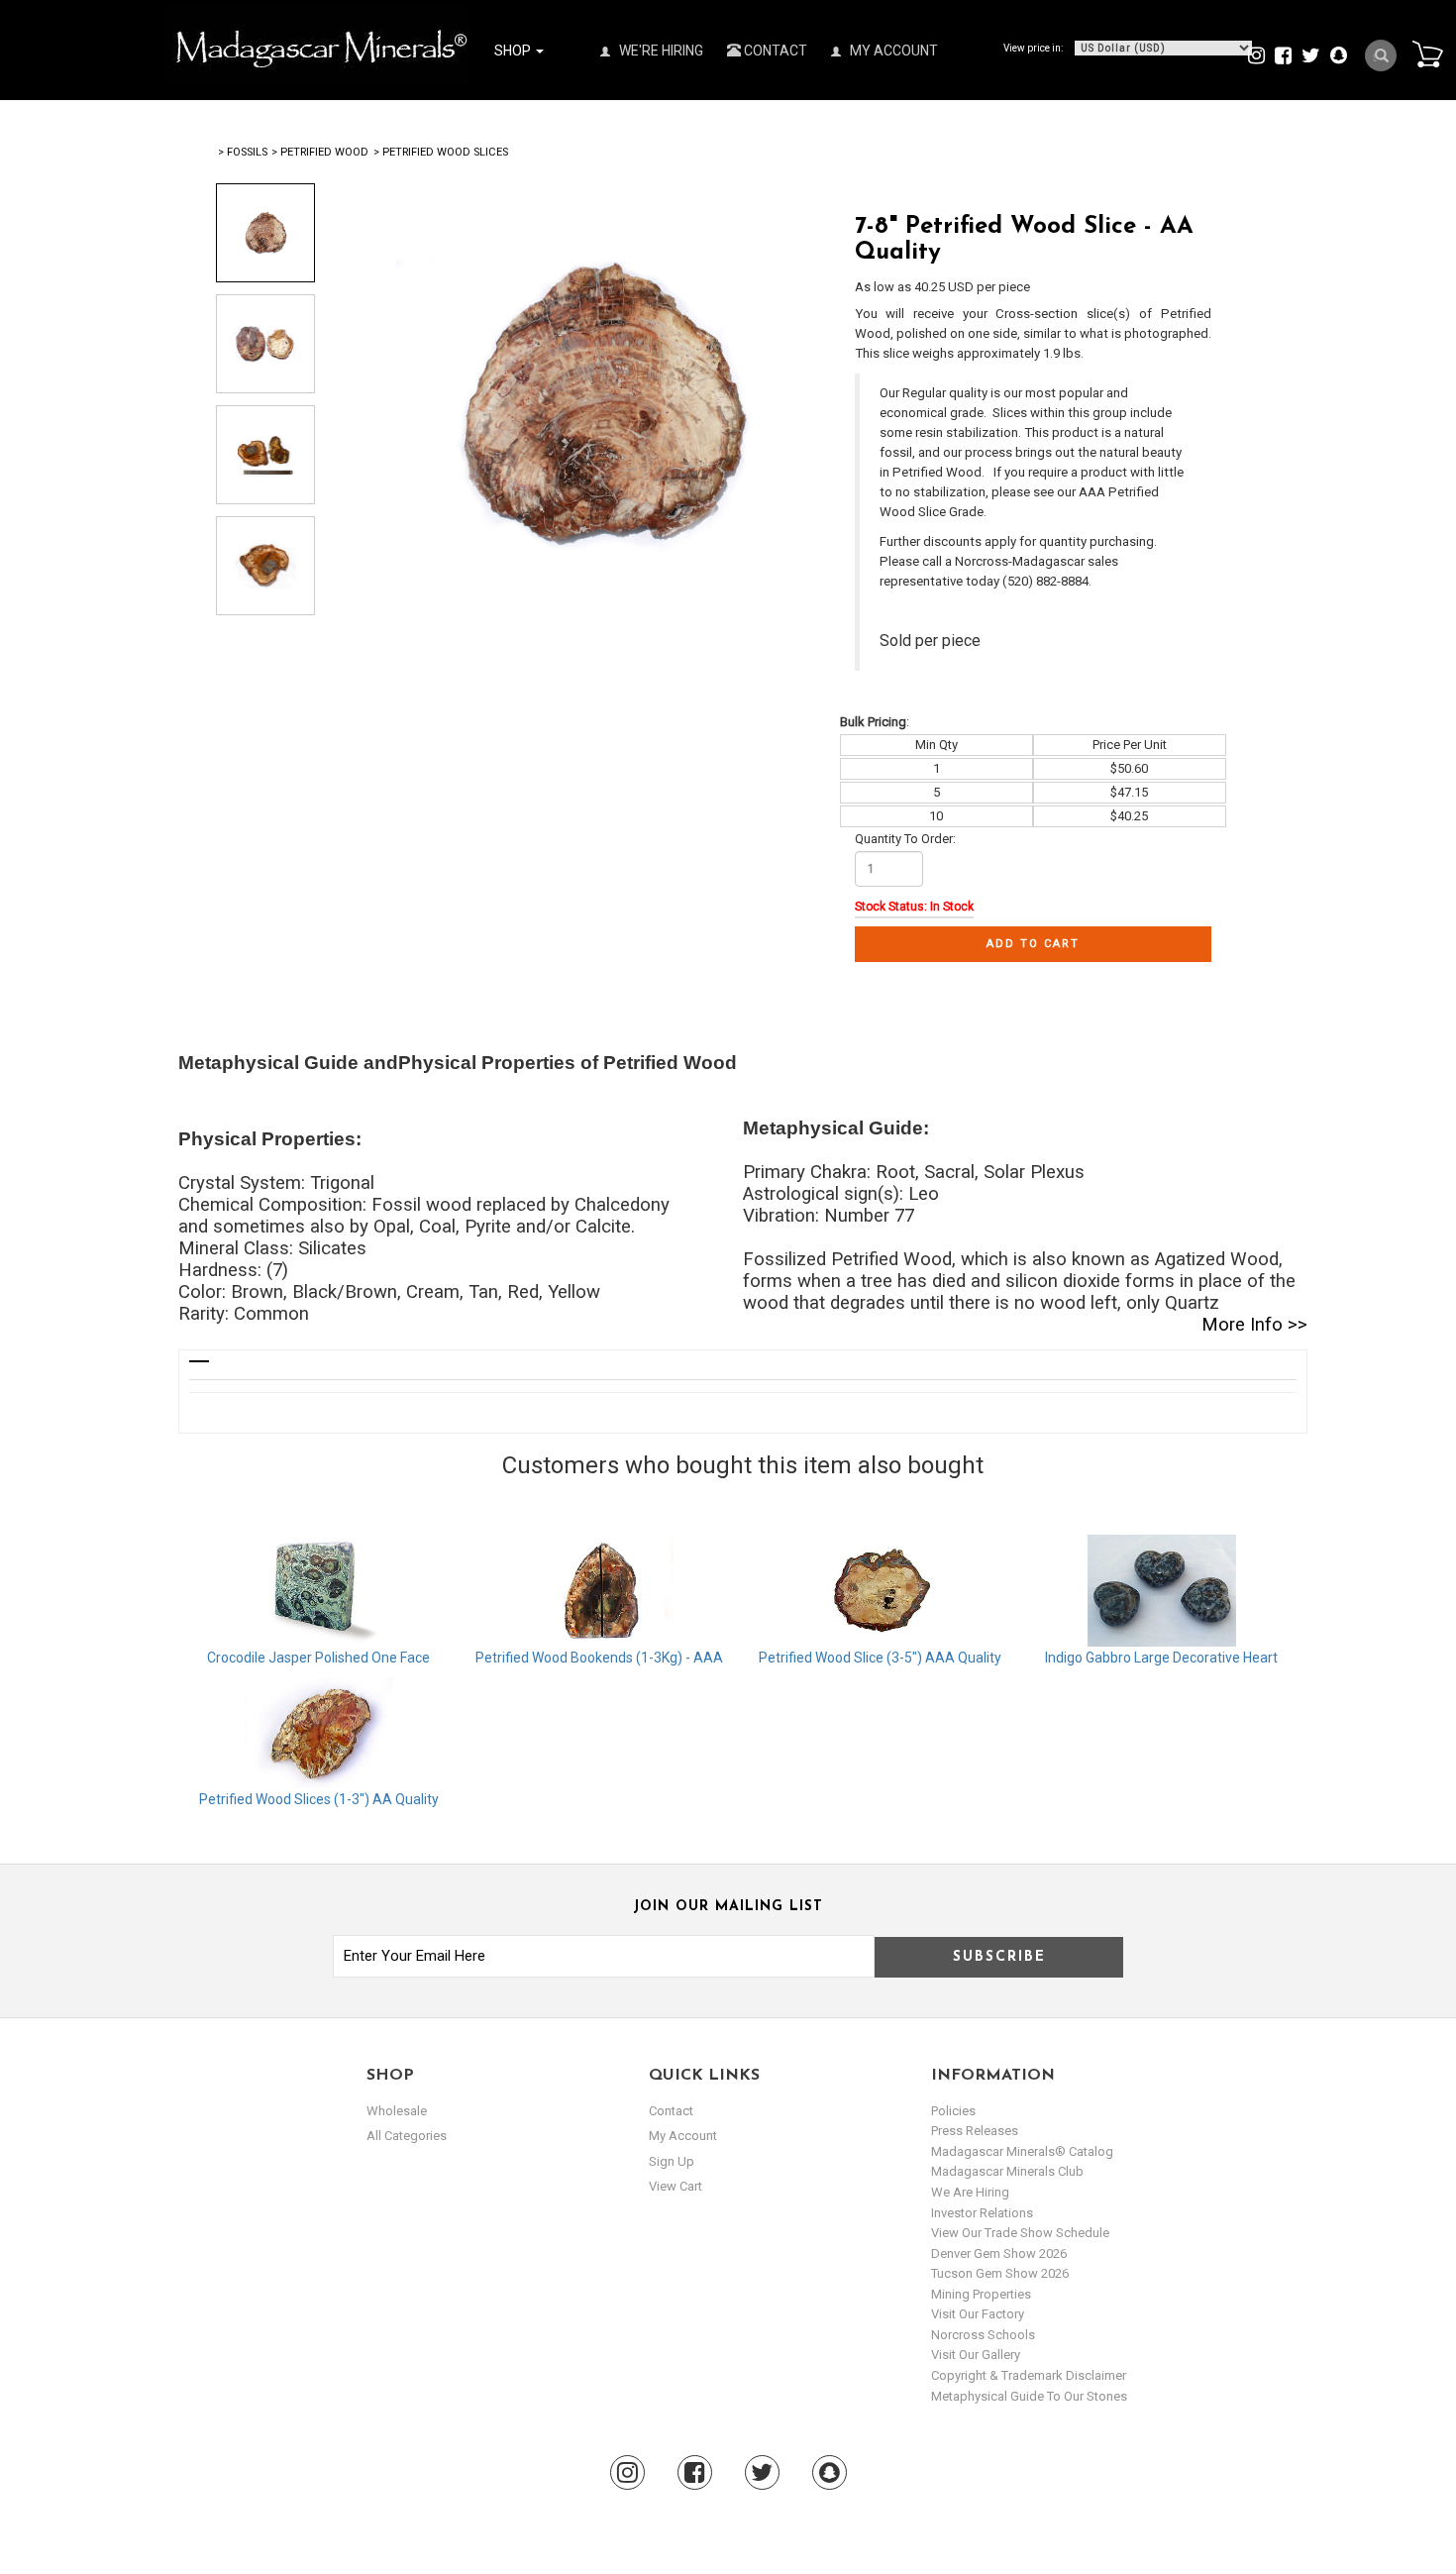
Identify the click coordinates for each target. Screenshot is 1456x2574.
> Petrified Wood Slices (441, 152)
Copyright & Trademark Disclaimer (1029, 2375)
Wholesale (397, 2111)
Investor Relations (982, 2213)
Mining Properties (981, 2294)
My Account (892, 51)
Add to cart (1033, 944)
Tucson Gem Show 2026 (1000, 2273)
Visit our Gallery (976, 2355)
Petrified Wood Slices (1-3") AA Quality (319, 1799)
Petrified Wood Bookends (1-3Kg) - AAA (599, 1658)
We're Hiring (660, 51)
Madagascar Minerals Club (1007, 2171)
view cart (676, 2186)
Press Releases (975, 2131)
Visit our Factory (978, 2314)
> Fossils (243, 152)
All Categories (407, 2136)
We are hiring (970, 2192)
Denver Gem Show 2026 (999, 2253)
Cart (1427, 54)
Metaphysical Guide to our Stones (1029, 2396)
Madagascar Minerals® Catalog (1022, 2151)
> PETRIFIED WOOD (320, 152)
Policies (953, 2111)
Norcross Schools (983, 2335)
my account (683, 2136)
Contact (774, 51)
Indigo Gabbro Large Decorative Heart (1161, 1658)
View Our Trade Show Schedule (1020, 2233)
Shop (514, 51)
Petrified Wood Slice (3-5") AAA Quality (880, 1658)
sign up (672, 2161)
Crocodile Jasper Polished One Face (318, 1658)
